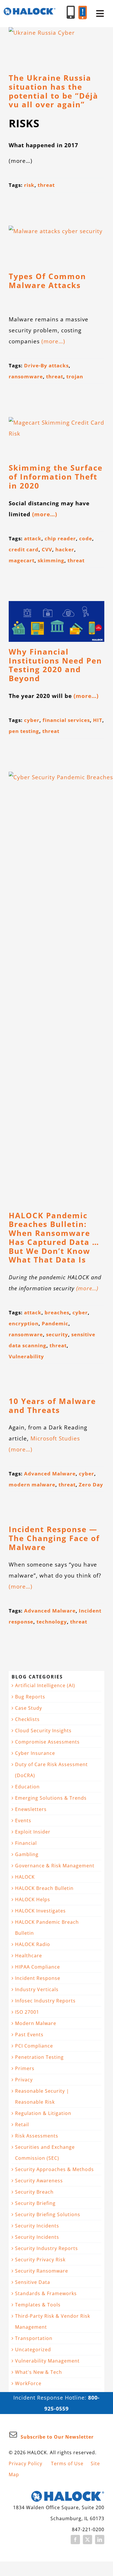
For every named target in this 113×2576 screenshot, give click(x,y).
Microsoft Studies (55, 1438)
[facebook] (75, 2540)
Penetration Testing (39, 2057)
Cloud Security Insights (43, 1731)
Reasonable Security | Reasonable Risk (42, 2096)
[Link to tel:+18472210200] (71, 12)
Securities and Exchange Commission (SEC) (45, 2153)
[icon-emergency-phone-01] (83, 9)
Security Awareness (39, 2181)
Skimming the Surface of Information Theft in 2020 (56, 477)
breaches (57, 1312)
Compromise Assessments (47, 1742)
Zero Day (91, 1485)
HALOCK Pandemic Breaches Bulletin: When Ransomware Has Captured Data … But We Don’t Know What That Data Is (54, 1238)
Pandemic (55, 1323)
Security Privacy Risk (40, 2260)
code (86, 538)
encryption (24, 1323)
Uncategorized (33, 2350)
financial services (66, 720)
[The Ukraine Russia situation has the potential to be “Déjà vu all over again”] (57, 48)
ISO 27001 (27, 2012)
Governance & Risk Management (55, 1866)
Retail (22, 2124)
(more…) (53, 341)
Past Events (29, 2035)
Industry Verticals (37, 1989)
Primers (25, 2068)
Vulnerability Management (47, 2361)
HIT (98, 720)
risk (29, 185)
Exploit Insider (33, 1832)
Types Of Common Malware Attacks (47, 281)
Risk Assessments (37, 2136)
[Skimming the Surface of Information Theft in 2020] (57, 437)
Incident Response (38, 1978)
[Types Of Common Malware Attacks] (57, 246)
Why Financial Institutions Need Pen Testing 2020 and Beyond (55, 665)
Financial (26, 1843)
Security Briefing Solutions (48, 2214)
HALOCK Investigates (40, 1911)
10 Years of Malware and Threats (52, 1406)
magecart (22, 560)
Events (23, 1820)
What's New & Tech (39, 2372)
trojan (75, 376)
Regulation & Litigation (43, 2113)
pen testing (24, 731)
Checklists (27, 1719)
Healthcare (29, 1956)
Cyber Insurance (35, 1753)
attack (33, 538)
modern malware (32, 1485)
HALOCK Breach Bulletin (44, 1888)
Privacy (24, 2080)
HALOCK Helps (33, 1899)
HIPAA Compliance (38, 1967)
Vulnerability (26, 1356)
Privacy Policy (25, 2463)
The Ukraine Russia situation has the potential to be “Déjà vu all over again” (53, 91)
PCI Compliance (34, 2046)
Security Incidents (37, 2226)
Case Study (29, 1708)
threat (46, 185)
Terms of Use (67, 2463)
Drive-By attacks (46, 365)
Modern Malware (36, 2023)
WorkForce (28, 2383)
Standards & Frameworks (46, 2293)
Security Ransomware (42, 2271)
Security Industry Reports (47, 2248)
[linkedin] (100, 2540)
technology (52, 1622)
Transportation (34, 2338)
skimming (51, 560)
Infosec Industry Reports (45, 2001)
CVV (47, 549)
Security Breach (34, 2192)
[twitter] (88, 2540)
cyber (32, 720)
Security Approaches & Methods (54, 2169)
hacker (65, 549)
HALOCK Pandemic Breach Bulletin (47, 1928)
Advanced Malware (50, 1474)
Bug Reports (30, 1697)
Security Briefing (35, 2203)
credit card (24, 549)
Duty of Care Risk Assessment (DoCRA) (51, 1770)
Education (27, 1787)
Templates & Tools (38, 2305)
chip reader (60, 538)
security (57, 1334)
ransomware (26, 376)
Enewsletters (31, 1809)
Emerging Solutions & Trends (51, 1798)
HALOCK (25, 1877)
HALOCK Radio (33, 1944)
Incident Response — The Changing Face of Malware (54, 1538)
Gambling (27, 1854)
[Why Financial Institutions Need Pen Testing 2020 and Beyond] (57, 621)
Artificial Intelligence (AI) (45, 1685)
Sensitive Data (33, 2282)
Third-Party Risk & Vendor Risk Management (53, 2321)
